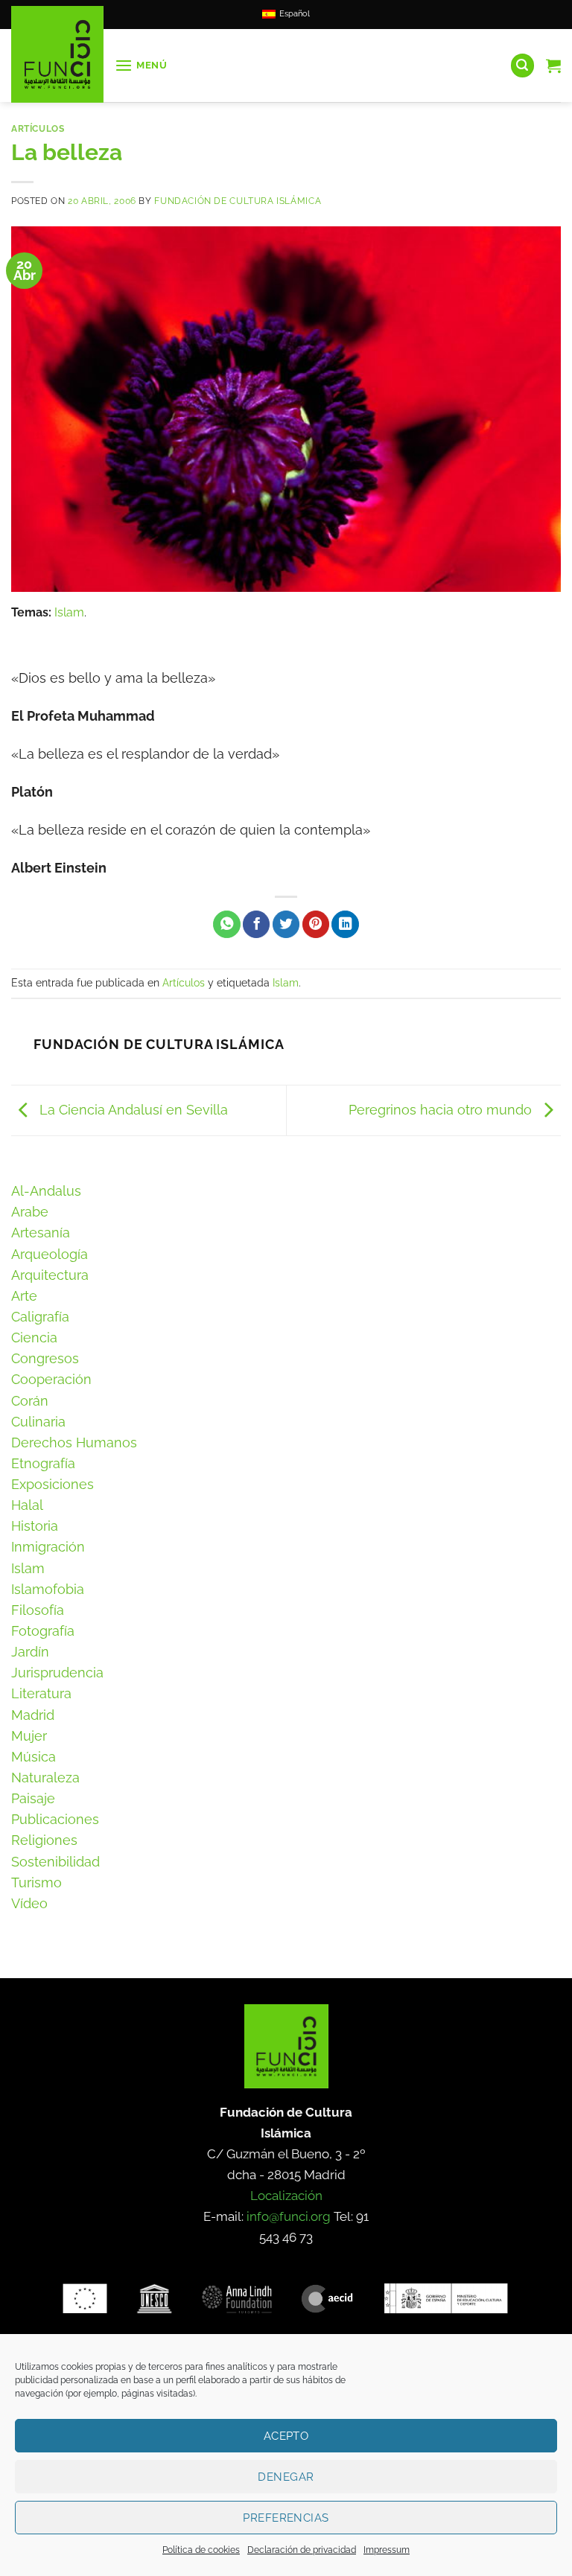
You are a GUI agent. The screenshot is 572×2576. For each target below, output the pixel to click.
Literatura (41, 1693)
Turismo (36, 1882)
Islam (69, 612)
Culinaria (38, 1422)
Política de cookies (201, 2550)
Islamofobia (48, 1589)
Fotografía (43, 1631)
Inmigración (48, 1547)
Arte (24, 1296)
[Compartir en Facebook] (256, 924)
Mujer (29, 1736)
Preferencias (286, 2518)
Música (34, 1757)
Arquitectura (50, 1275)
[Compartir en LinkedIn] (345, 924)
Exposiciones (53, 1484)
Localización (286, 2196)
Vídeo (29, 1903)
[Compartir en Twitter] (286, 924)
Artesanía (41, 1233)
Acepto (286, 2436)
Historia (35, 1526)
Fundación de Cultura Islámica (238, 201)
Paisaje (33, 1798)
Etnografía (43, 1463)
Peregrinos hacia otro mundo (442, 1109)
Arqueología (50, 1254)
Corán (30, 1401)
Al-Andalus (46, 1191)
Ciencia (34, 1338)
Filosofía (38, 1610)
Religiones (44, 1840)
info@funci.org (289, 2216)
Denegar (286, 2477)
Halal (27, 1505)
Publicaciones (55, 1819)
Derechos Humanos (74, 1442)
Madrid (33, 1715)
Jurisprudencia (57, 1673)
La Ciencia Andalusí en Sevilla (132, 1109)
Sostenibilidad (55, 1862)
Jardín (30, 1652)
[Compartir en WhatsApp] (226, 924)
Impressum (387, 2550)
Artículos (38, 128)
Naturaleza (45, 1778)
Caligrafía (40, 1317)
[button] (141, 66)
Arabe (30, 1212)
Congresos (45, 1358)
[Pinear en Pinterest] (316, 924)
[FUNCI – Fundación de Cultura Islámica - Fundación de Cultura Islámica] (57, 54)
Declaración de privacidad (302, 2550)
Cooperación (51, 1379)
